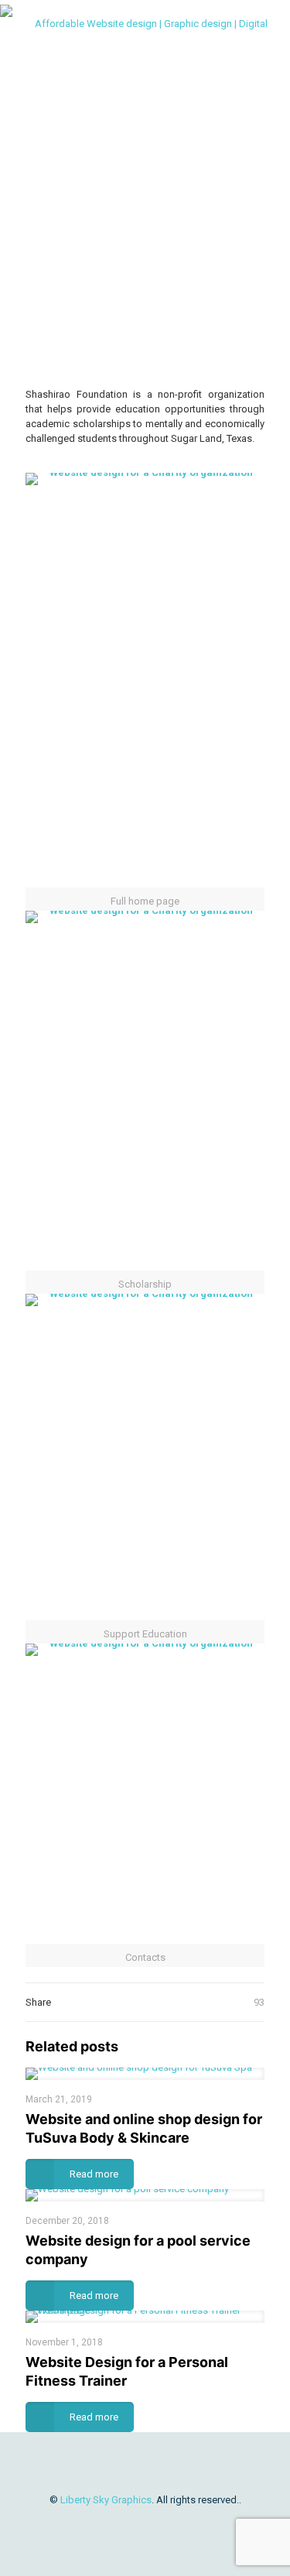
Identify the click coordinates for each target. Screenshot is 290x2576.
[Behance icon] (177, 2522)
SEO (114, 198)
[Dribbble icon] (145, 2522)
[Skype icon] (96, 2522)
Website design (163, 198)
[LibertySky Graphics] (145, 23)
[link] (145, 354)
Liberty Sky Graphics (106, 2500)
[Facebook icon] (129, 2522)
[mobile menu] (269, 23)
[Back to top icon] (145, 2465)
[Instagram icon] (161, 2522)
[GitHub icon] (194, 2522)
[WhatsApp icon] (113, 2522)
